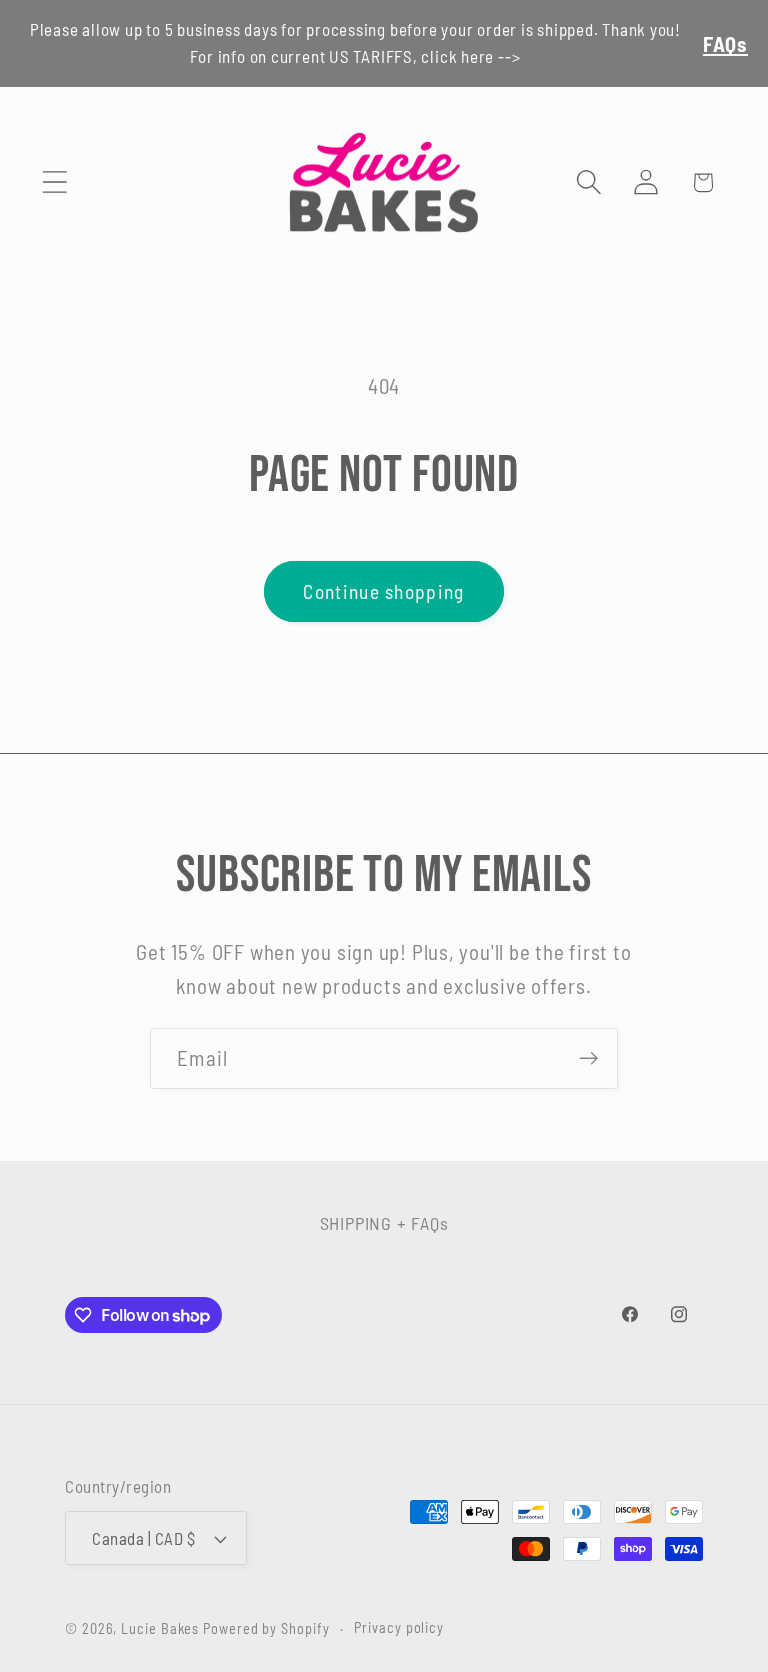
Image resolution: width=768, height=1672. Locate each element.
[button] (54, 182)
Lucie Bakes (160, 1628)
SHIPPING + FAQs (384, 1223)
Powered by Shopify (266, 1628)
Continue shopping (383, 591)
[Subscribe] (588, 1058)
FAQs (725, 43)
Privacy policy (399, 1627)
